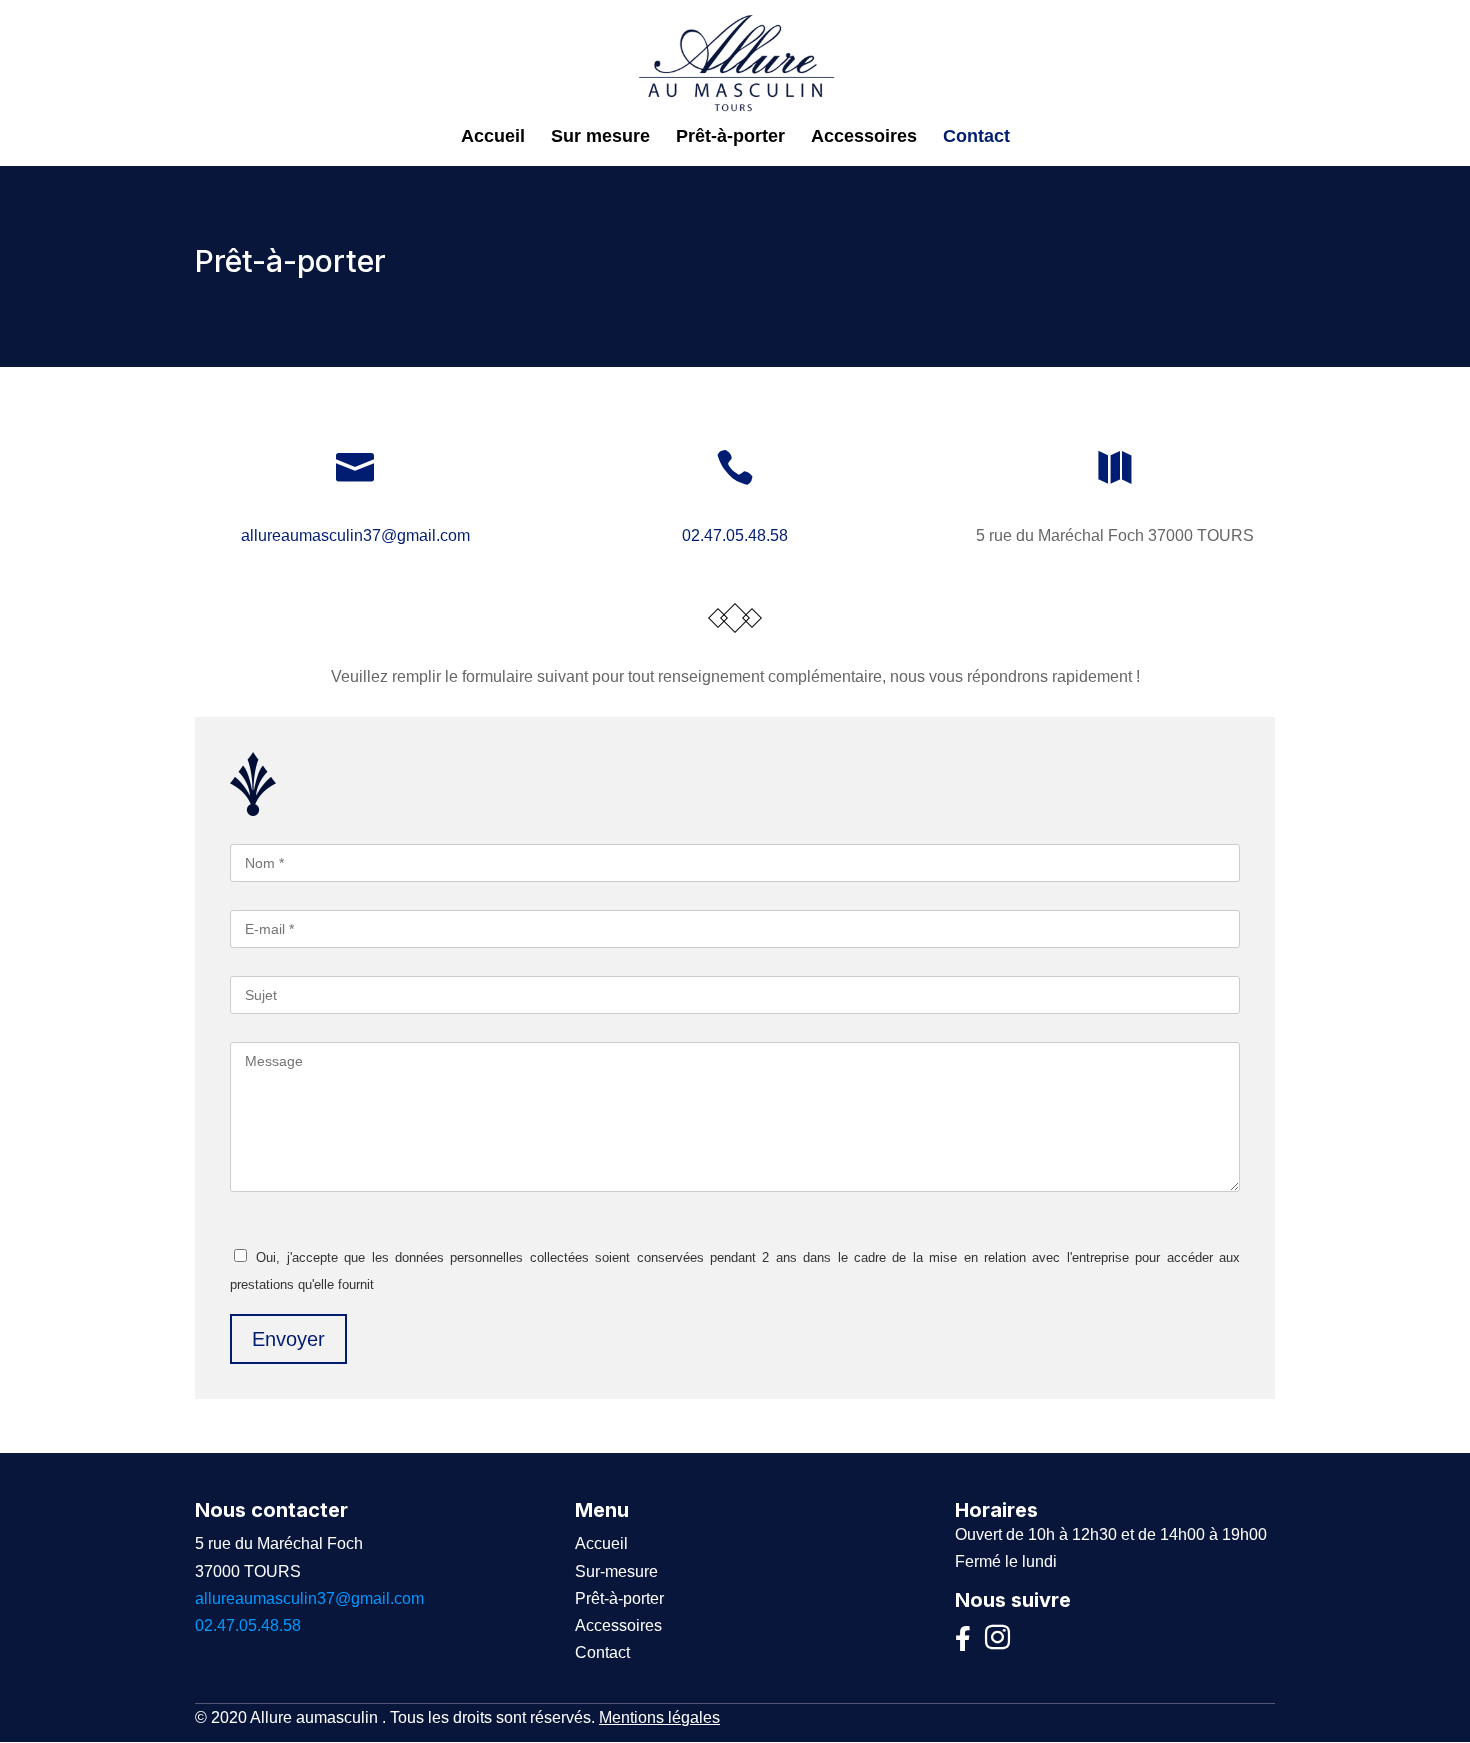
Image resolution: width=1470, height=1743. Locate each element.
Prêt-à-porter (730, 137)
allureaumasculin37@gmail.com (355, 535)
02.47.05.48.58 (735, 535)
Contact (976, 137)
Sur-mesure (616, 1571)
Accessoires (864, 137)
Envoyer (288, 1339)
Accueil (493, 137)
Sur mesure (600, 137)
